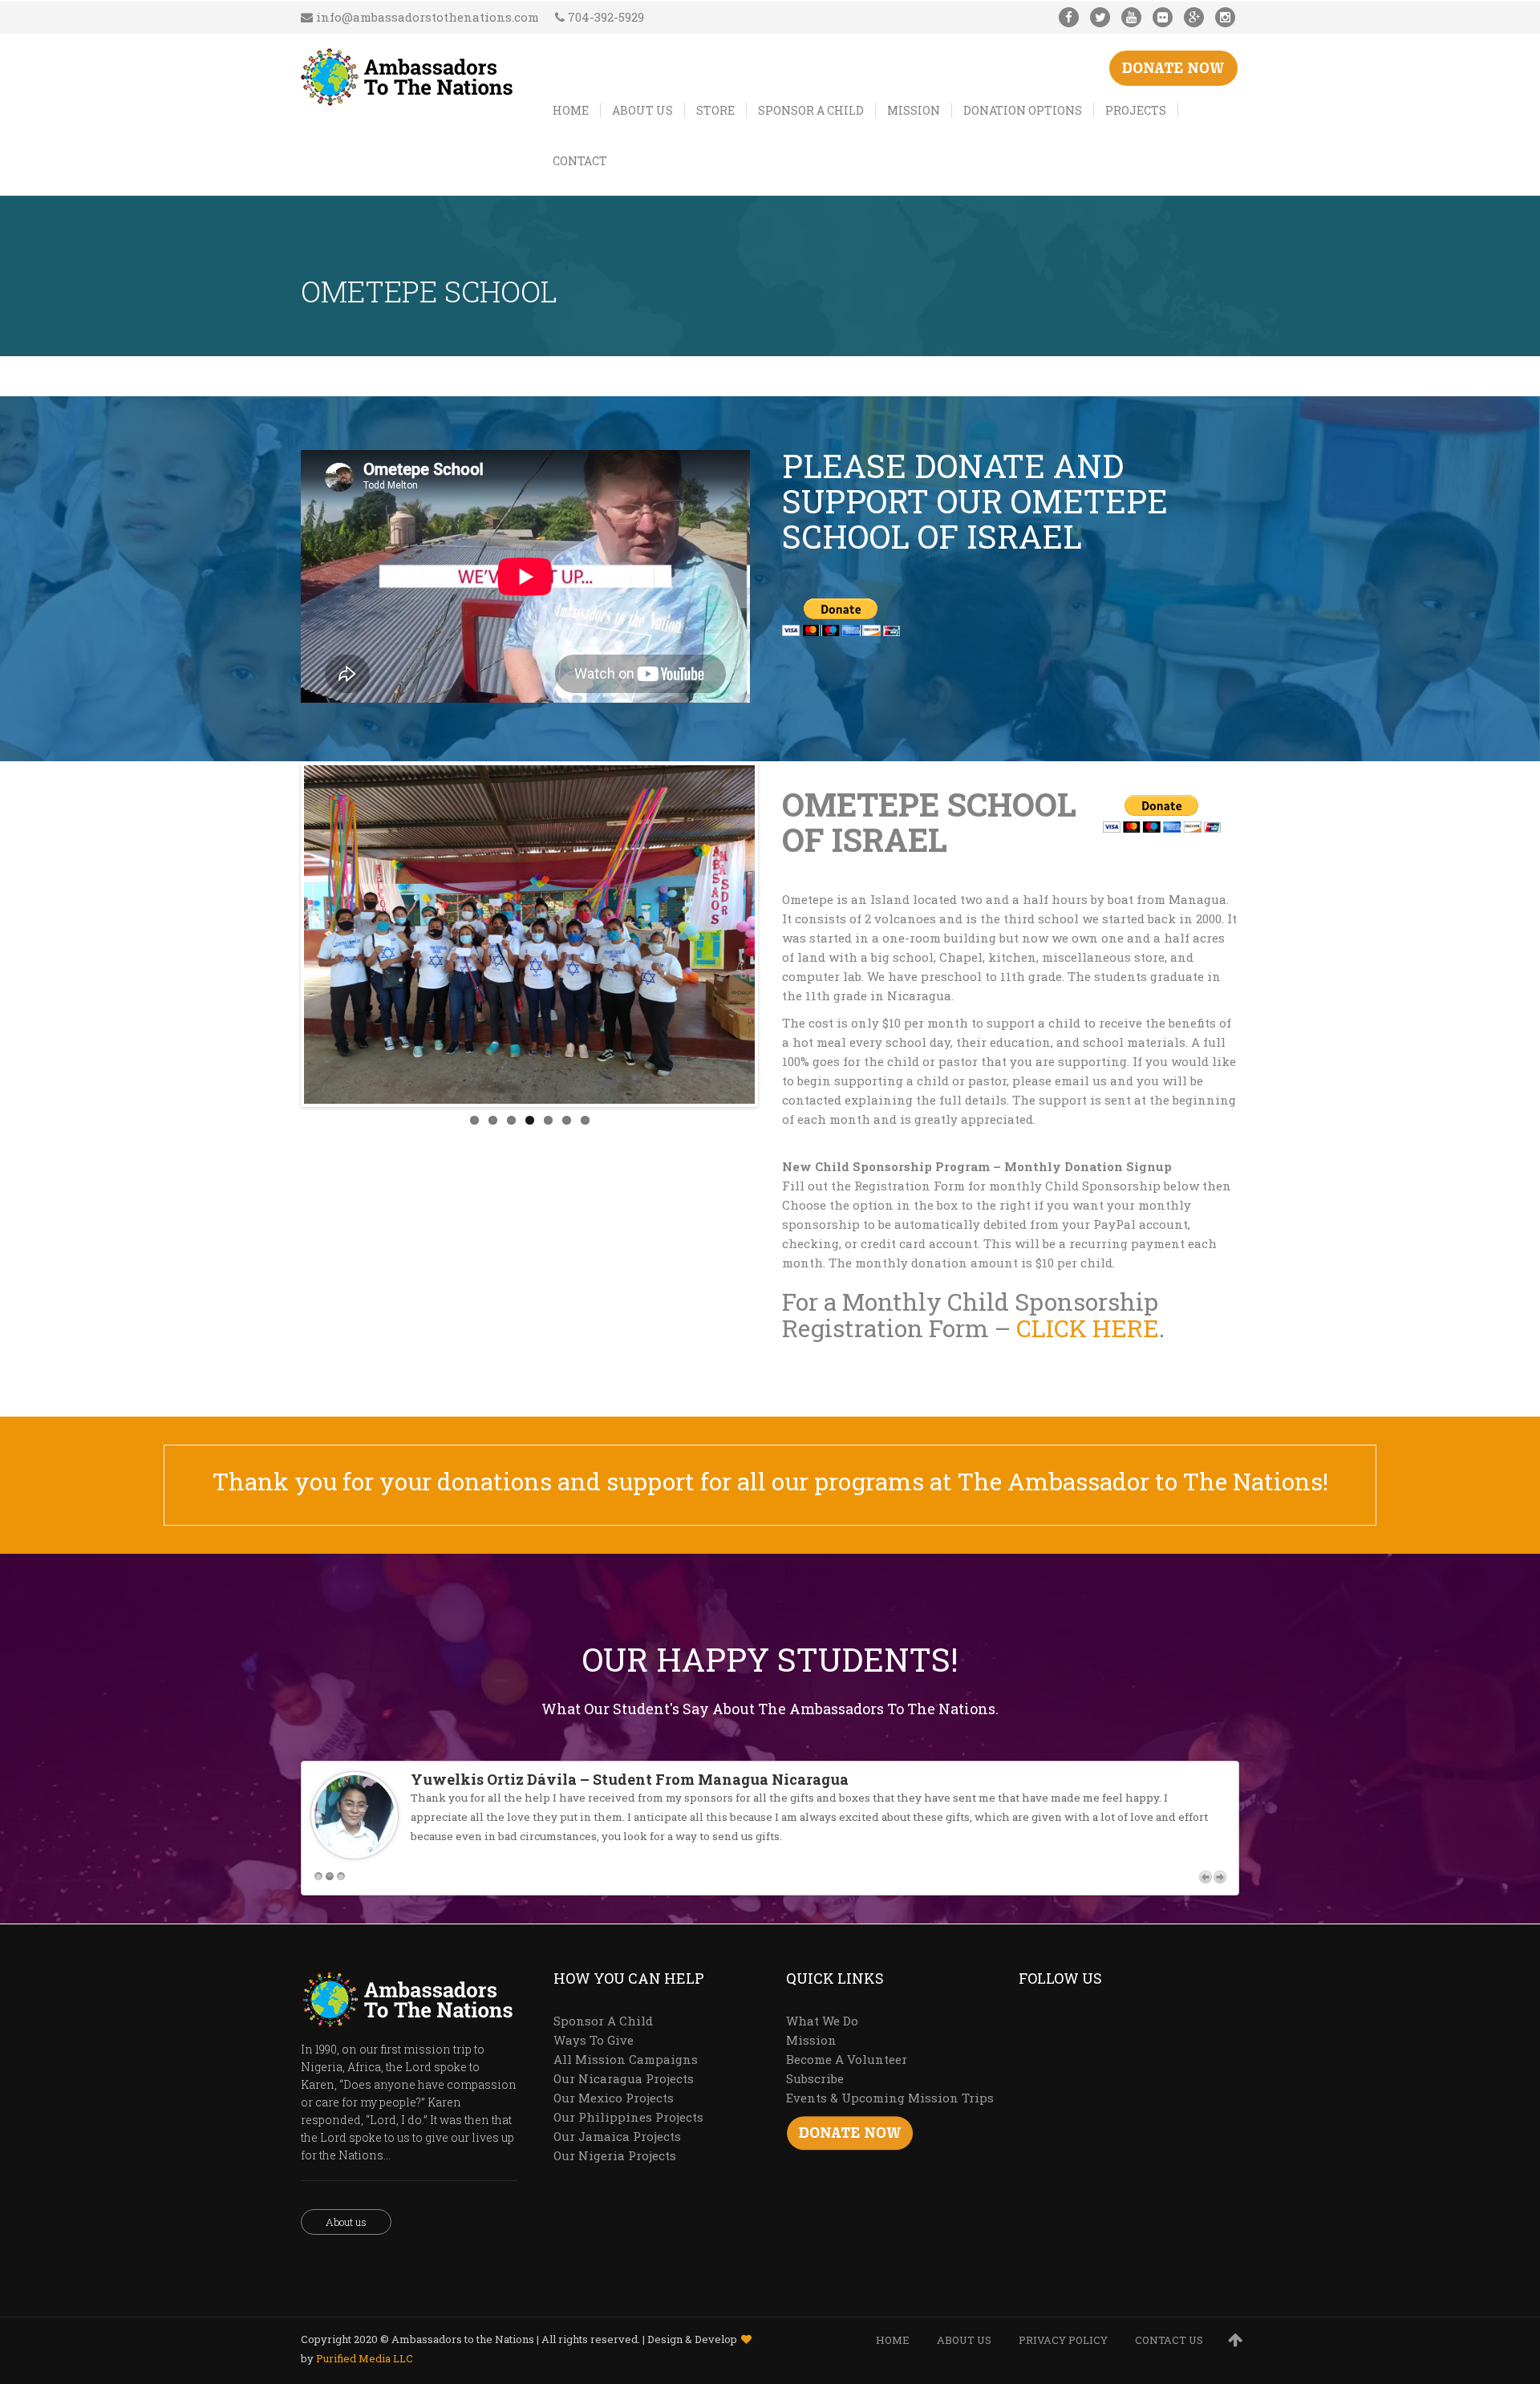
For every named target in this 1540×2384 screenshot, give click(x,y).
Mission (811, 2040)
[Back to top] (1235, 2339)
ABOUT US (964, 2340)
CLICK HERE (1088, 1328)
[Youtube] (1131, 17)
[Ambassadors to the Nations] (407, 74)
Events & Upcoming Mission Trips (890, 2098)
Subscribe (815, 2078)
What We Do (822, 2021)
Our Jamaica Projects (617, 2136)
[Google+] (1194, 17)
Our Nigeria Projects (615, 2155)
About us (346, 2222)
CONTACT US (1169, 2340)
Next (779, 935)
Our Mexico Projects (614, 2098)
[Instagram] (1225, 17)
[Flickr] (1163, 17)
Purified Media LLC (365, 2358)
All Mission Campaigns (626, 2059)
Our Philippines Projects (628, 2117)
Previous (280, 935)
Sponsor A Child (603, 2021)
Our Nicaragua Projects (624, 2078)
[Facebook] (1069, 17)
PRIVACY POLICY (1063, 2340)
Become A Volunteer (847, 2059)
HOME (893, 2340)
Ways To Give (594, 2040)
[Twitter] (1100, 17)
